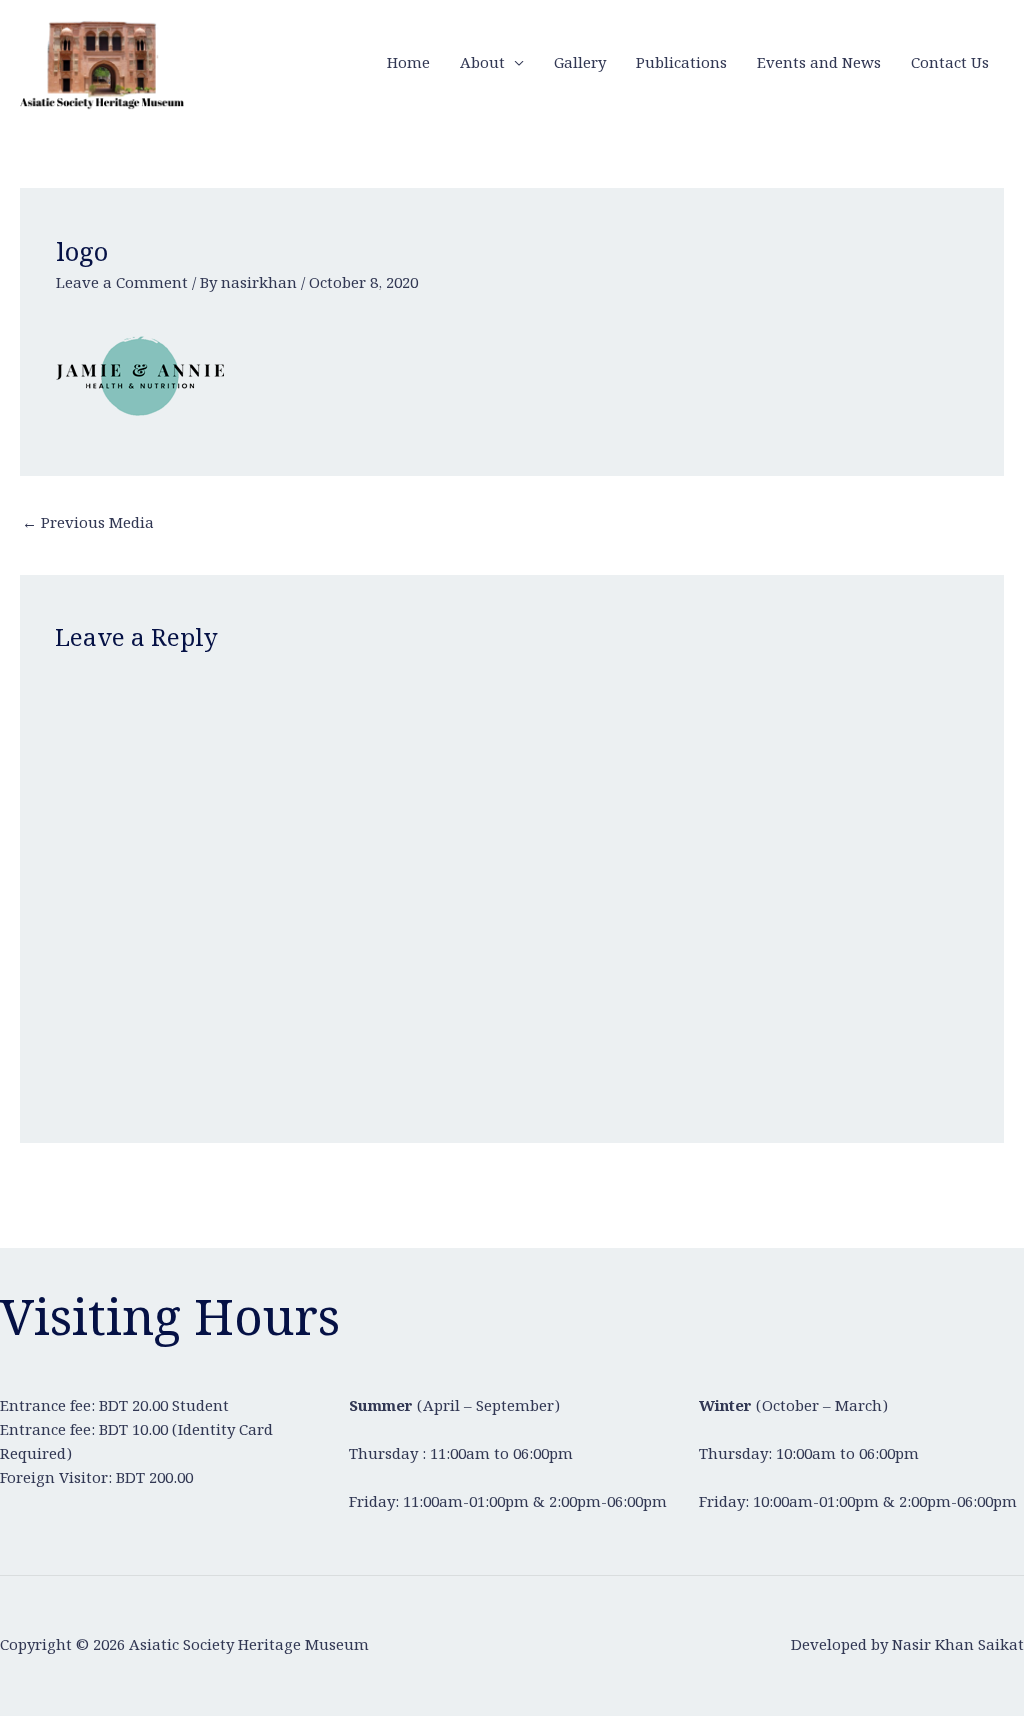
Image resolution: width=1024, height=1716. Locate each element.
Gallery (580, 64)
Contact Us (950, 64)
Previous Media (88, 524)
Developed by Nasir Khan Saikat (907, 1646)
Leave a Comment (122, 284)
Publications (681, 64)
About (482, 64)
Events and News (819, 64)
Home (408, 64)
